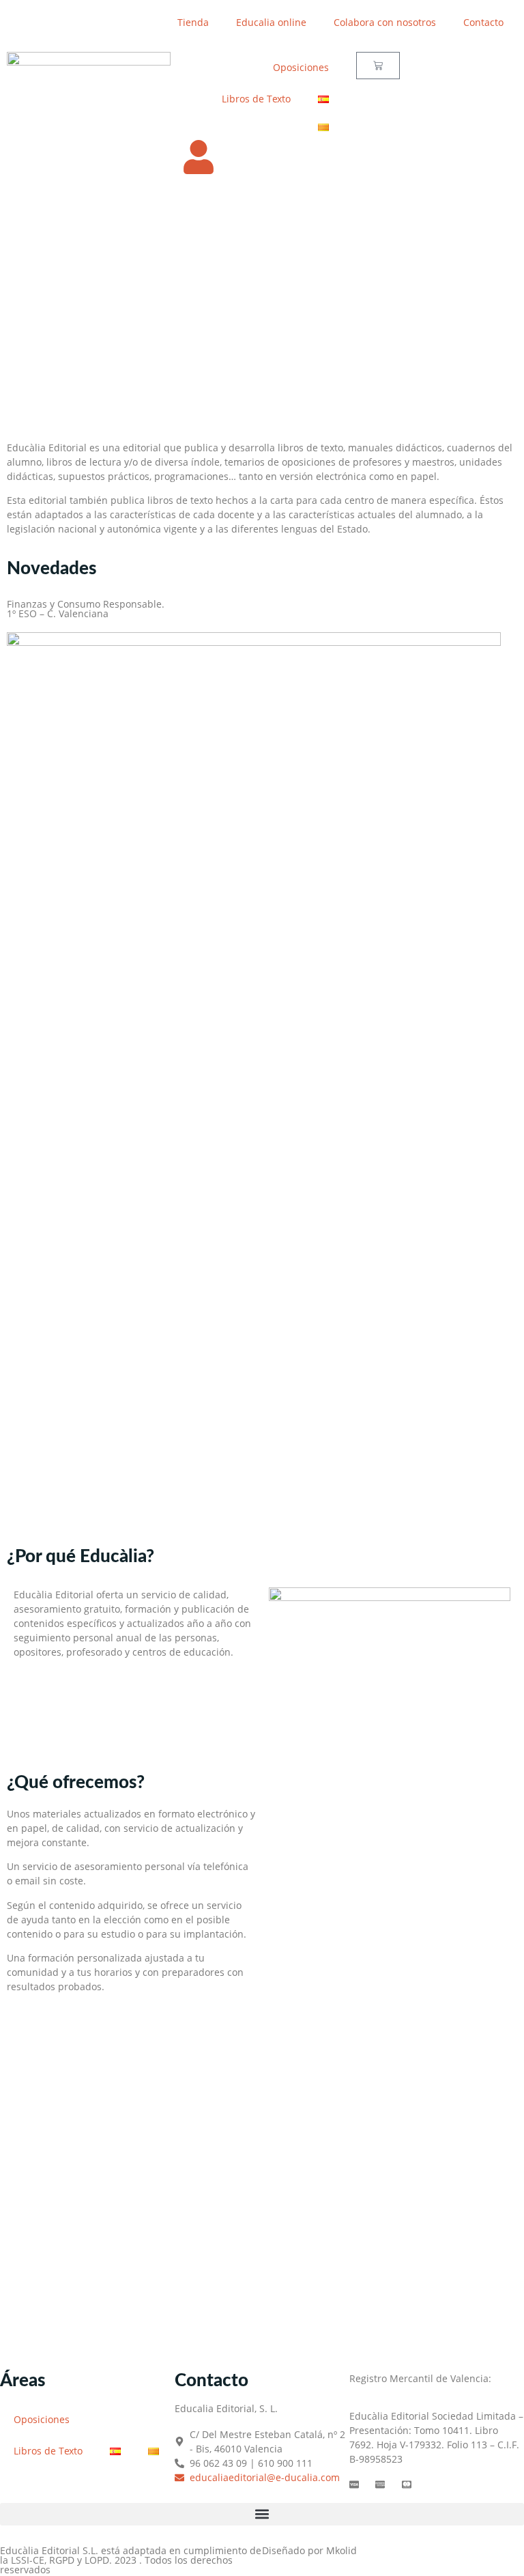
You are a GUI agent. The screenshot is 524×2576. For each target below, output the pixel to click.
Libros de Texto (256, 99)
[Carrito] (378, 66)
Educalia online (271, 22)
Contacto (483, 22)
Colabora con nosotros (385, 22)
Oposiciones (301, 67)
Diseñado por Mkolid (309, 2550)
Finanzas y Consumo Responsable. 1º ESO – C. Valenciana (86, 609)
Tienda (193, 22)
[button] (262, 2514)
